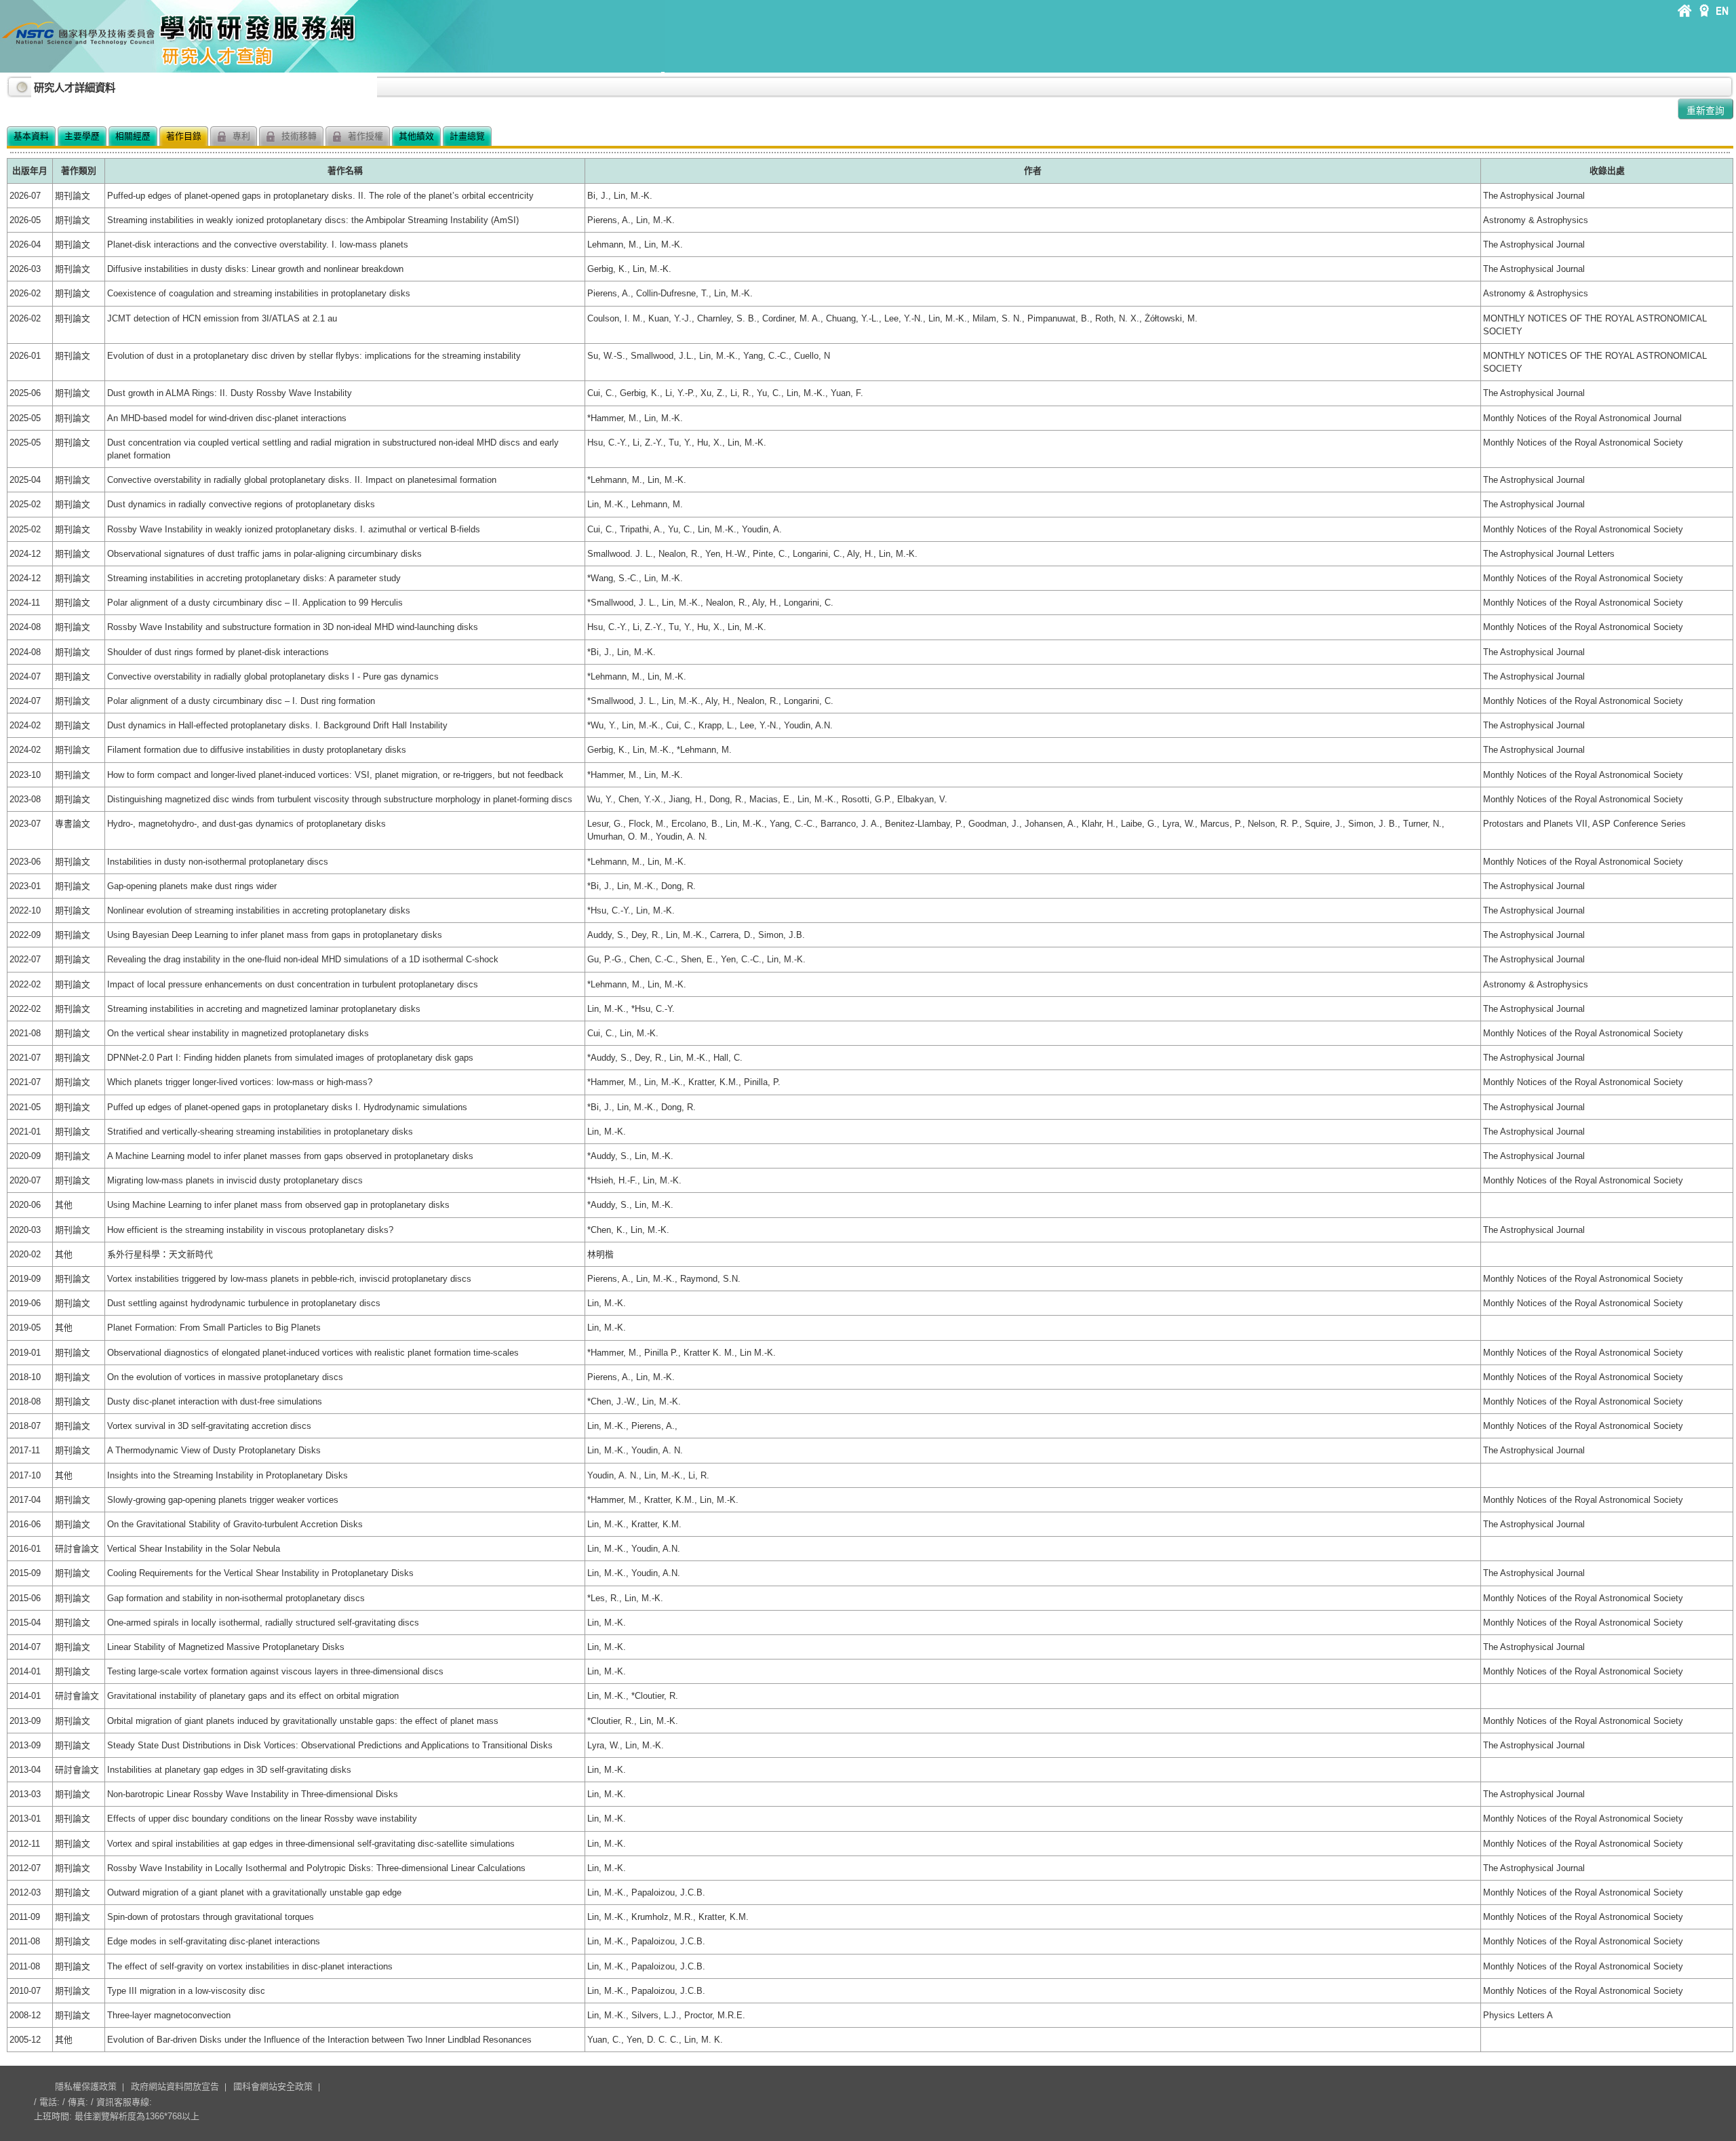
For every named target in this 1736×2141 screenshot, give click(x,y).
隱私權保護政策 (86, 2086)
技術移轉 (298, 136)
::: (10, 82)
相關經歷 (133, 136)
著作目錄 (184, 136)
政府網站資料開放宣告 (175, 2086)
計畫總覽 (467, 136)
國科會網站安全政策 (273, 2086)
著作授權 (364, 136)
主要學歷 (82, 136)
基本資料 (31, 136)
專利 (240, 136)
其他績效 (416, 136)
